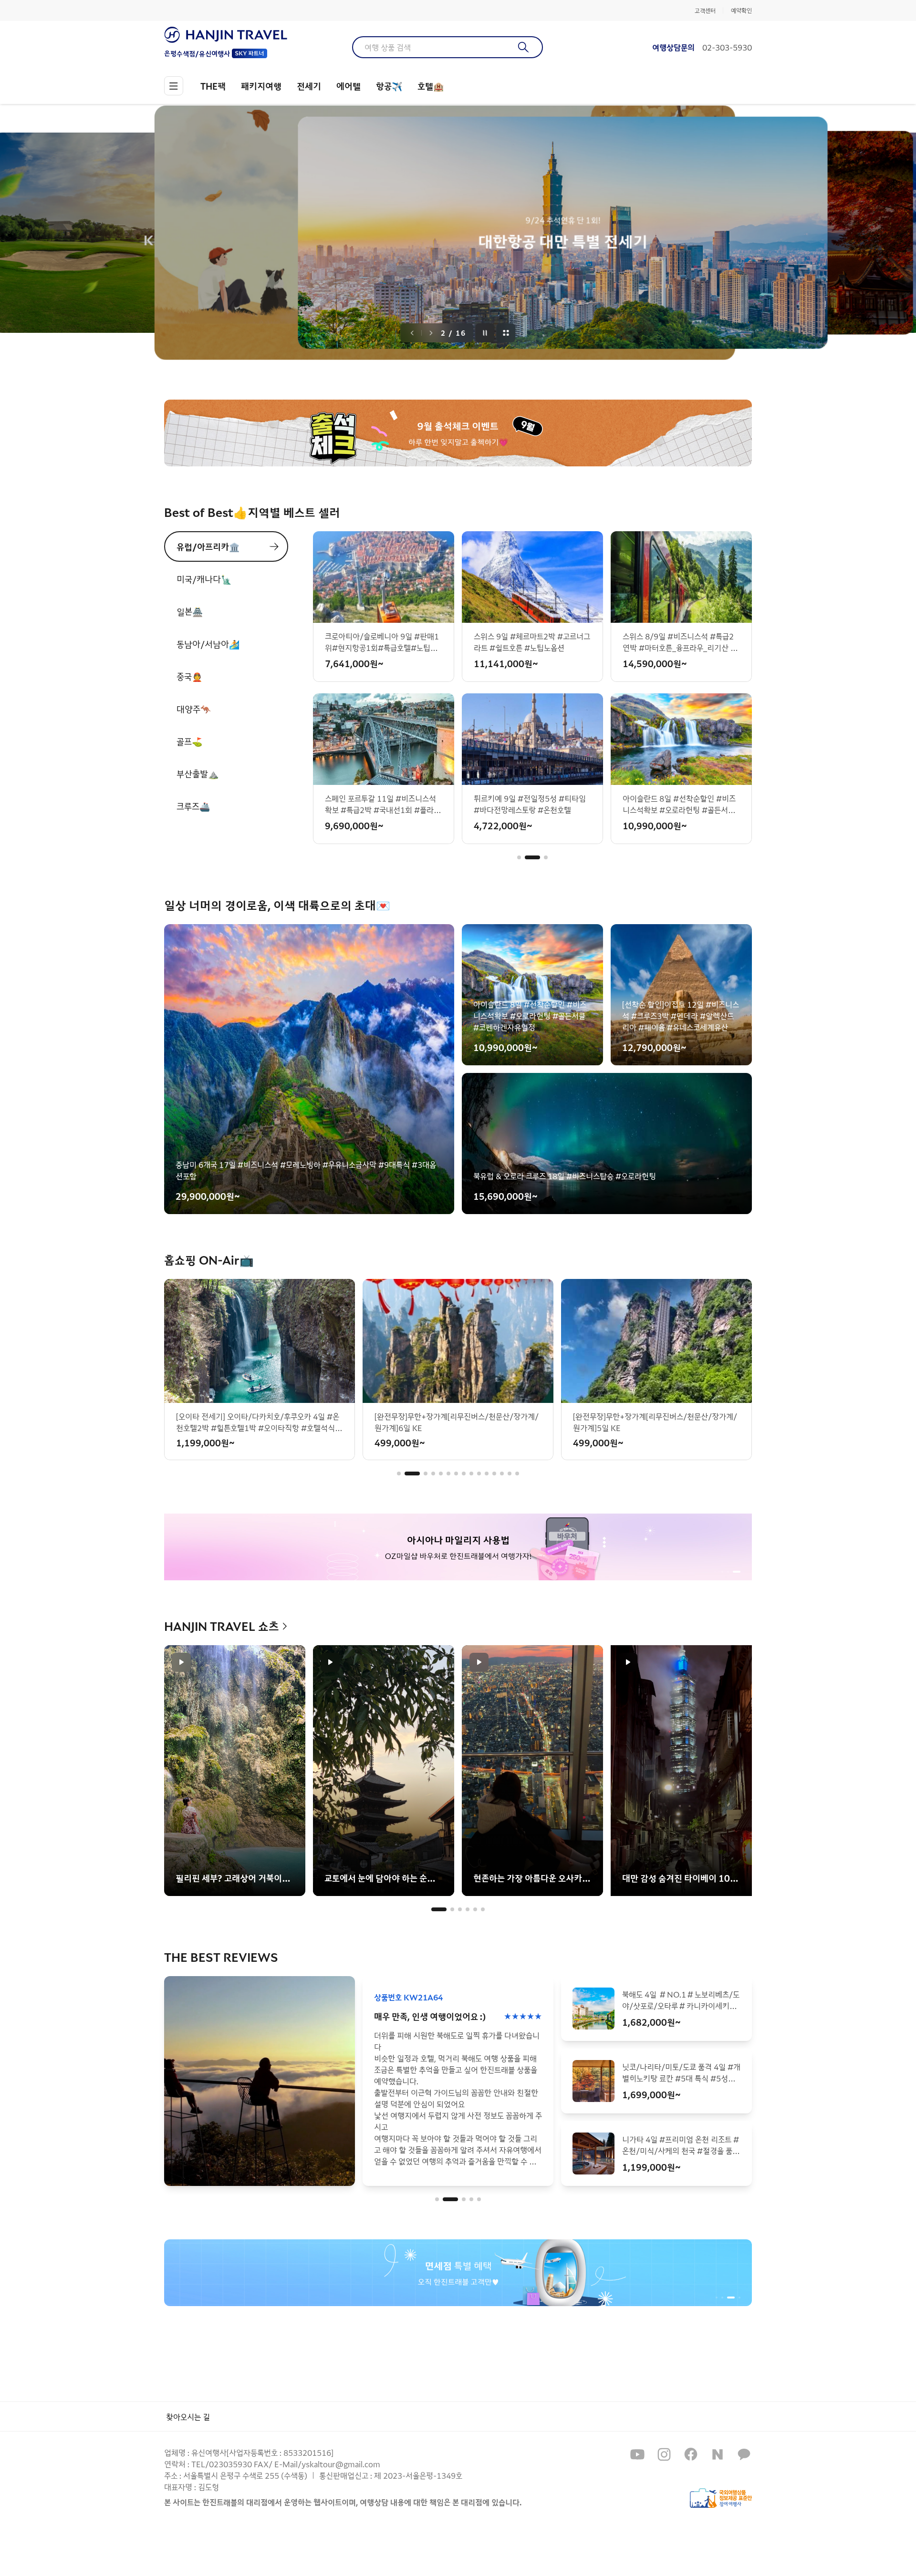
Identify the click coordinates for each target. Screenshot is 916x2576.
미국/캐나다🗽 (204, 579)
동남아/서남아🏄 (208, 644)
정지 (485, 333)
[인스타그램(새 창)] (664, 2454)
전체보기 (506, 333)
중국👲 (189, 676)
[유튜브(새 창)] (637, 2454)
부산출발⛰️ (198, 773)
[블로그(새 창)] (718, 2454)
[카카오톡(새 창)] (744, 2454)
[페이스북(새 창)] (691, 2454)
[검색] (524, 47)
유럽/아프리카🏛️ (208, 546)
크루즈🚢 (193, 806)
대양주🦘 (194, 709)
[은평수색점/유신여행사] (226, 35)
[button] (519, 857)
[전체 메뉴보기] (174, 86)
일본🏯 (190, 611)
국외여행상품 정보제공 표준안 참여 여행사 (721, 2498)
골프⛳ (189, 741)
